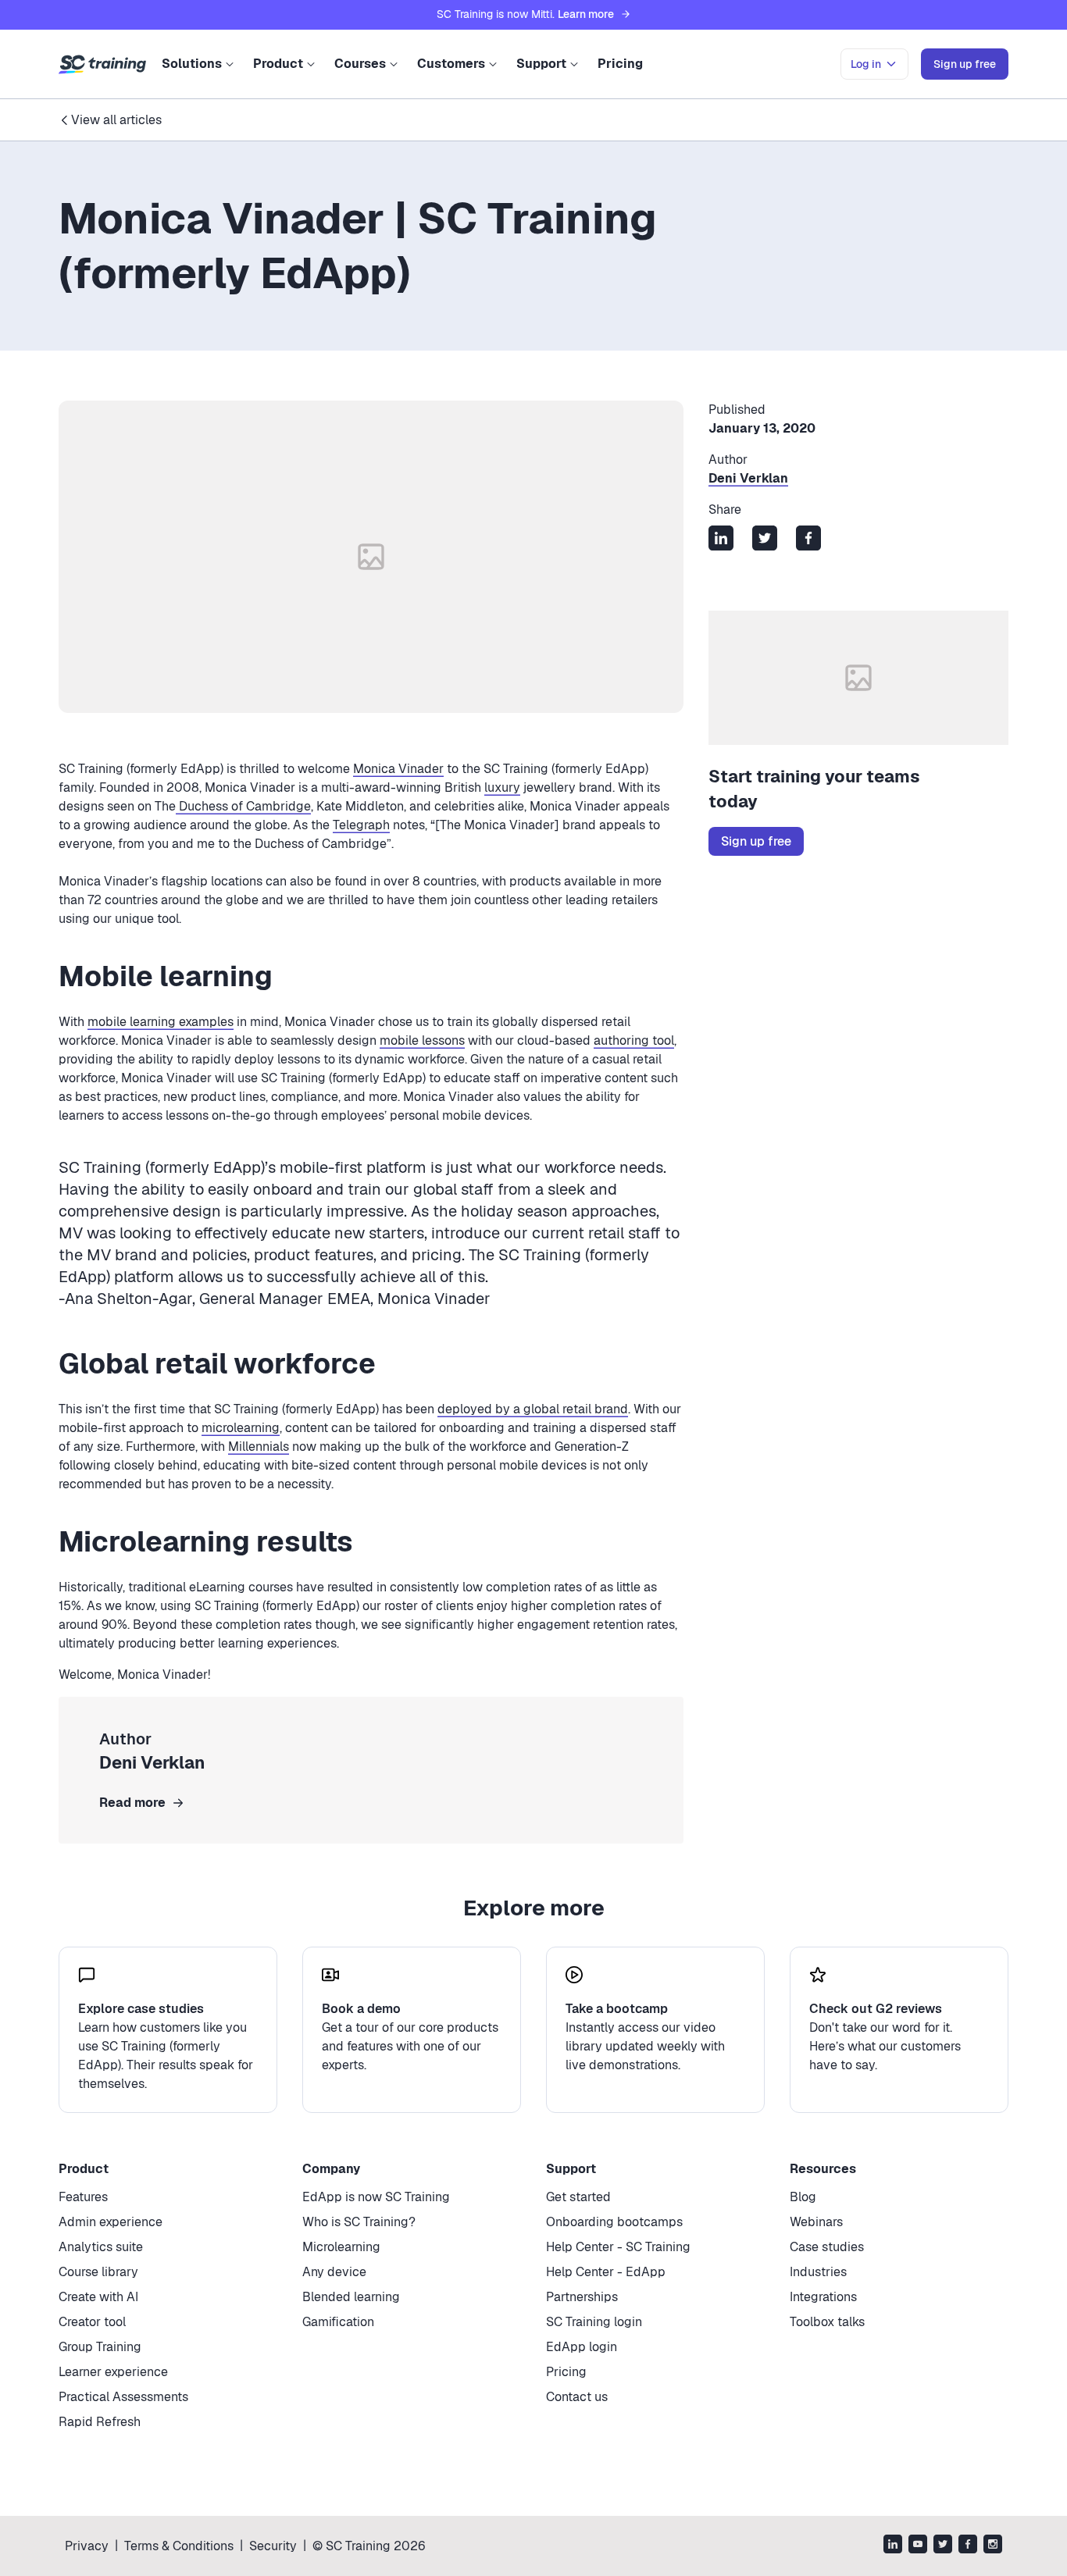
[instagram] (993, 2546)
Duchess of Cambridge (243, 806)
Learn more (586, 14)
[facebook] (968, 2546)
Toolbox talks (827, 2322)
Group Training (100, 2347)
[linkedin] (893, 2546)
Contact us (577, 2397)
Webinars (816, 2222)
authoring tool (634, 1040)
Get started (578, 2197)
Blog (803, 2197)
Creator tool (92, 2322)
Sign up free (756, 841)
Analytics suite (101, 2247)
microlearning (241, 1428)
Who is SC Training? (359, 2222)
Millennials (259, 1447)
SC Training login (594, 2322)
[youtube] (918, 2546)
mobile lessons (422, 1040)
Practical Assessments (123, 2397)
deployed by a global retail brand (533, 1409)
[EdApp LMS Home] (102, 65)
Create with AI (98, 2297)
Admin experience (111, 2222)
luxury (502, 787)
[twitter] (943, 2546)
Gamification (338, 2322)
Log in (866, 64)
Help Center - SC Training (618, 2247)
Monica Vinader (398, 769)
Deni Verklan (748, 478)
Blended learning (351, 2297)
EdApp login (582, 2347)
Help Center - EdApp (606, 2272)
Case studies (827, 2247)
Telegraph (361, 825)
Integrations (823, 2297)
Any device (334, 2272)
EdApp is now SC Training (376, 2197)
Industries (818, 2272)
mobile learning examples (161, 1022)
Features (83, 2197)
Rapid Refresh (100, 2422)
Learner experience (113, 2372)
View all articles (116, 120)
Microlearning (341, 2247)
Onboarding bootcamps (614, 2222)
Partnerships (582, 2297)
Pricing (620, 64)
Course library (98, 2272)
